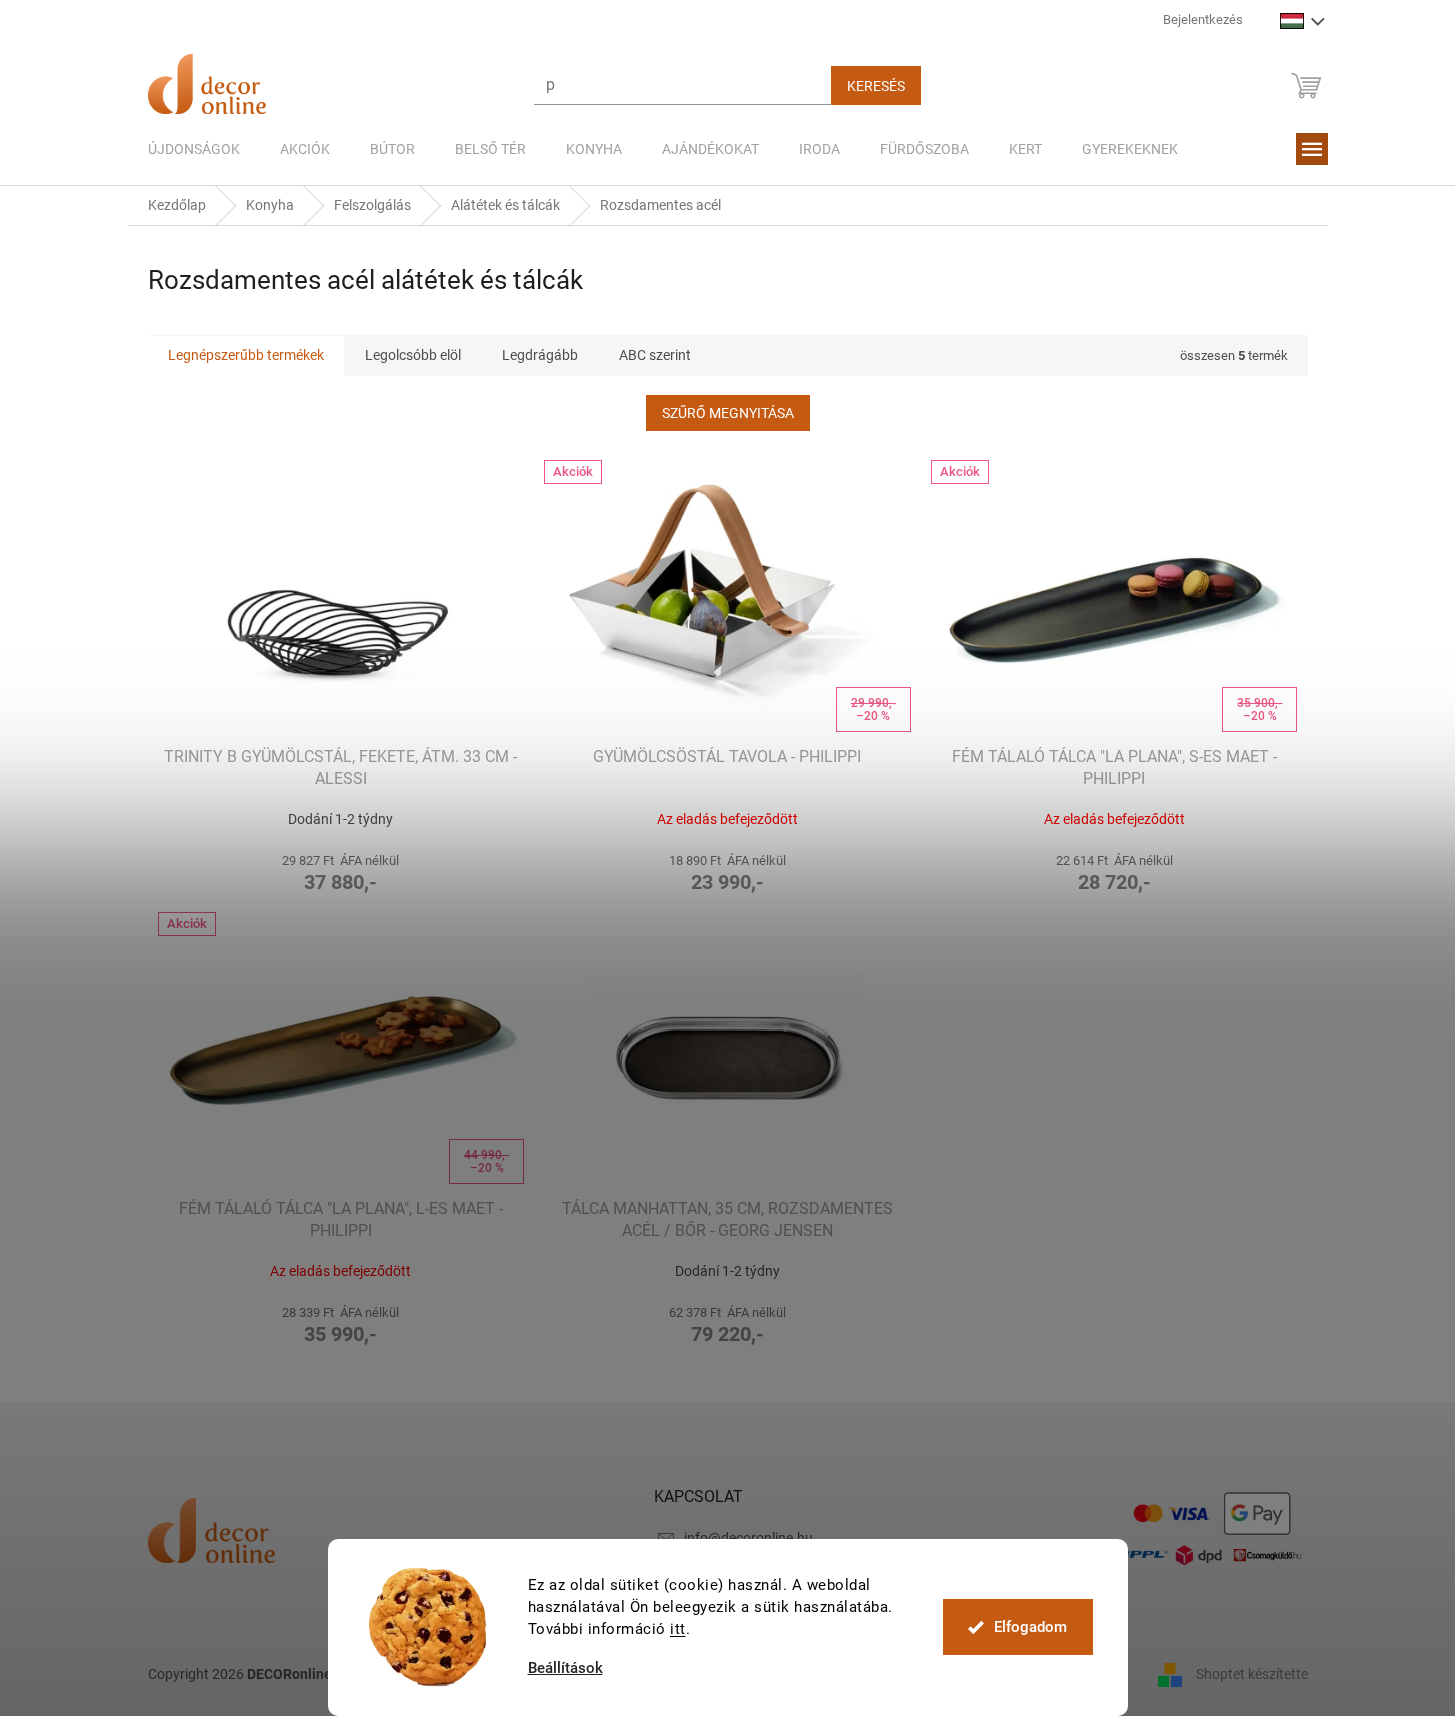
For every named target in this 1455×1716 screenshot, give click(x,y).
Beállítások (565, 1668)
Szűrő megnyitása (728, 413)
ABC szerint (655, 355)
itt (678, 1629)
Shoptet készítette (1252, 1674)
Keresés (876, 86)
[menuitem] (194, 149)
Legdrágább (540, 355)
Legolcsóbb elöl (413, 355)
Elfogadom (1030, 1627)
